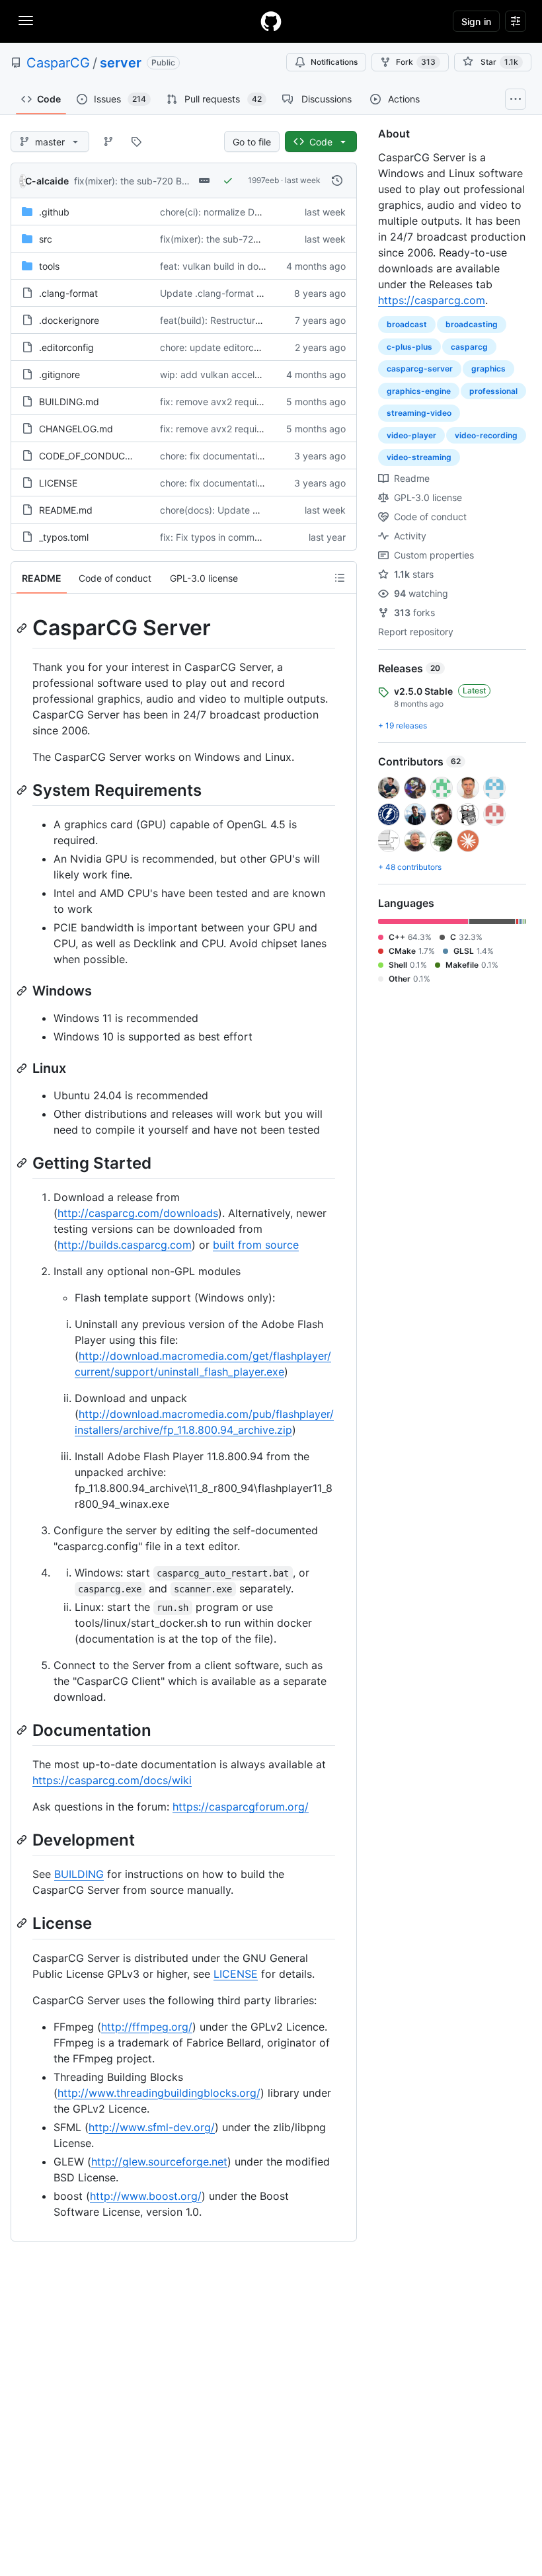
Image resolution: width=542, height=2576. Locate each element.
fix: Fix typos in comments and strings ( (245, 537)
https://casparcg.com (432, 300)
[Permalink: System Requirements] (23, 790)
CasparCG (58, 63)
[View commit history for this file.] (337, 180)
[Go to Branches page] (108, 141)
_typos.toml (64, 537)
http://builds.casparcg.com (125, 1245)
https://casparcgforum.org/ (241, 1807)
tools (49, 266)
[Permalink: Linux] (23, 1068)
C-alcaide (47, 181)
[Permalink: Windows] (23, 991)
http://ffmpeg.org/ (147, 2027)
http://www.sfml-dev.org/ (152, 2127)
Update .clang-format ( (210, 293)
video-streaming (419, 457)
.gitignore (59, 374)
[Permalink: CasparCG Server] (23, 628)
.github (54, 212)
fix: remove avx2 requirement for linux (242, 402)
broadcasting (472, 324)
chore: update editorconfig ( (221, 347)
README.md (66, 510)
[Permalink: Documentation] (23, 1730)
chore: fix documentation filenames (236, 456)
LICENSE (58, 483)
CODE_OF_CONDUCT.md (93, 456)
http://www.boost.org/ (146, 2196)
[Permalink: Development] (23, 1840)
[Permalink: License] (23, 1924)
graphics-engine (419, 391)
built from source (256, 1245)
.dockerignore (69, 320)
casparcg (469, 347)
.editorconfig (66, 347)
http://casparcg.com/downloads (138, 1213)
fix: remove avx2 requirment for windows (248, 429)
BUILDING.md (69, 402)
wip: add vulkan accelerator (220, 374)
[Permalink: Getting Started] (23, 1163)
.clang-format (68, 293)
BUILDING (79, 1874)
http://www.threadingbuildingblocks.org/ (159, 2093)
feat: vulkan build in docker (219, 266)
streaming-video (419, 413)
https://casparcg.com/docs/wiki (112, 1780)
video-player (411, 435)
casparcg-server (420, 369)
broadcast (407, 324)
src (46, 239)
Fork (416, 62)
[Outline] (340, 578)
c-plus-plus (409, 347)
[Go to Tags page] (136, 141)
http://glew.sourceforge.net (159, 2162)
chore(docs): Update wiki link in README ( (251, 510)
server (121, 63)
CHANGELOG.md (76, 429)
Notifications (334, 62)
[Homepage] (271, 21)
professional (493, 391)
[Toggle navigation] (26, 20)
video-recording (486, 435)
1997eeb (263, 180)
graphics (488, 369)
